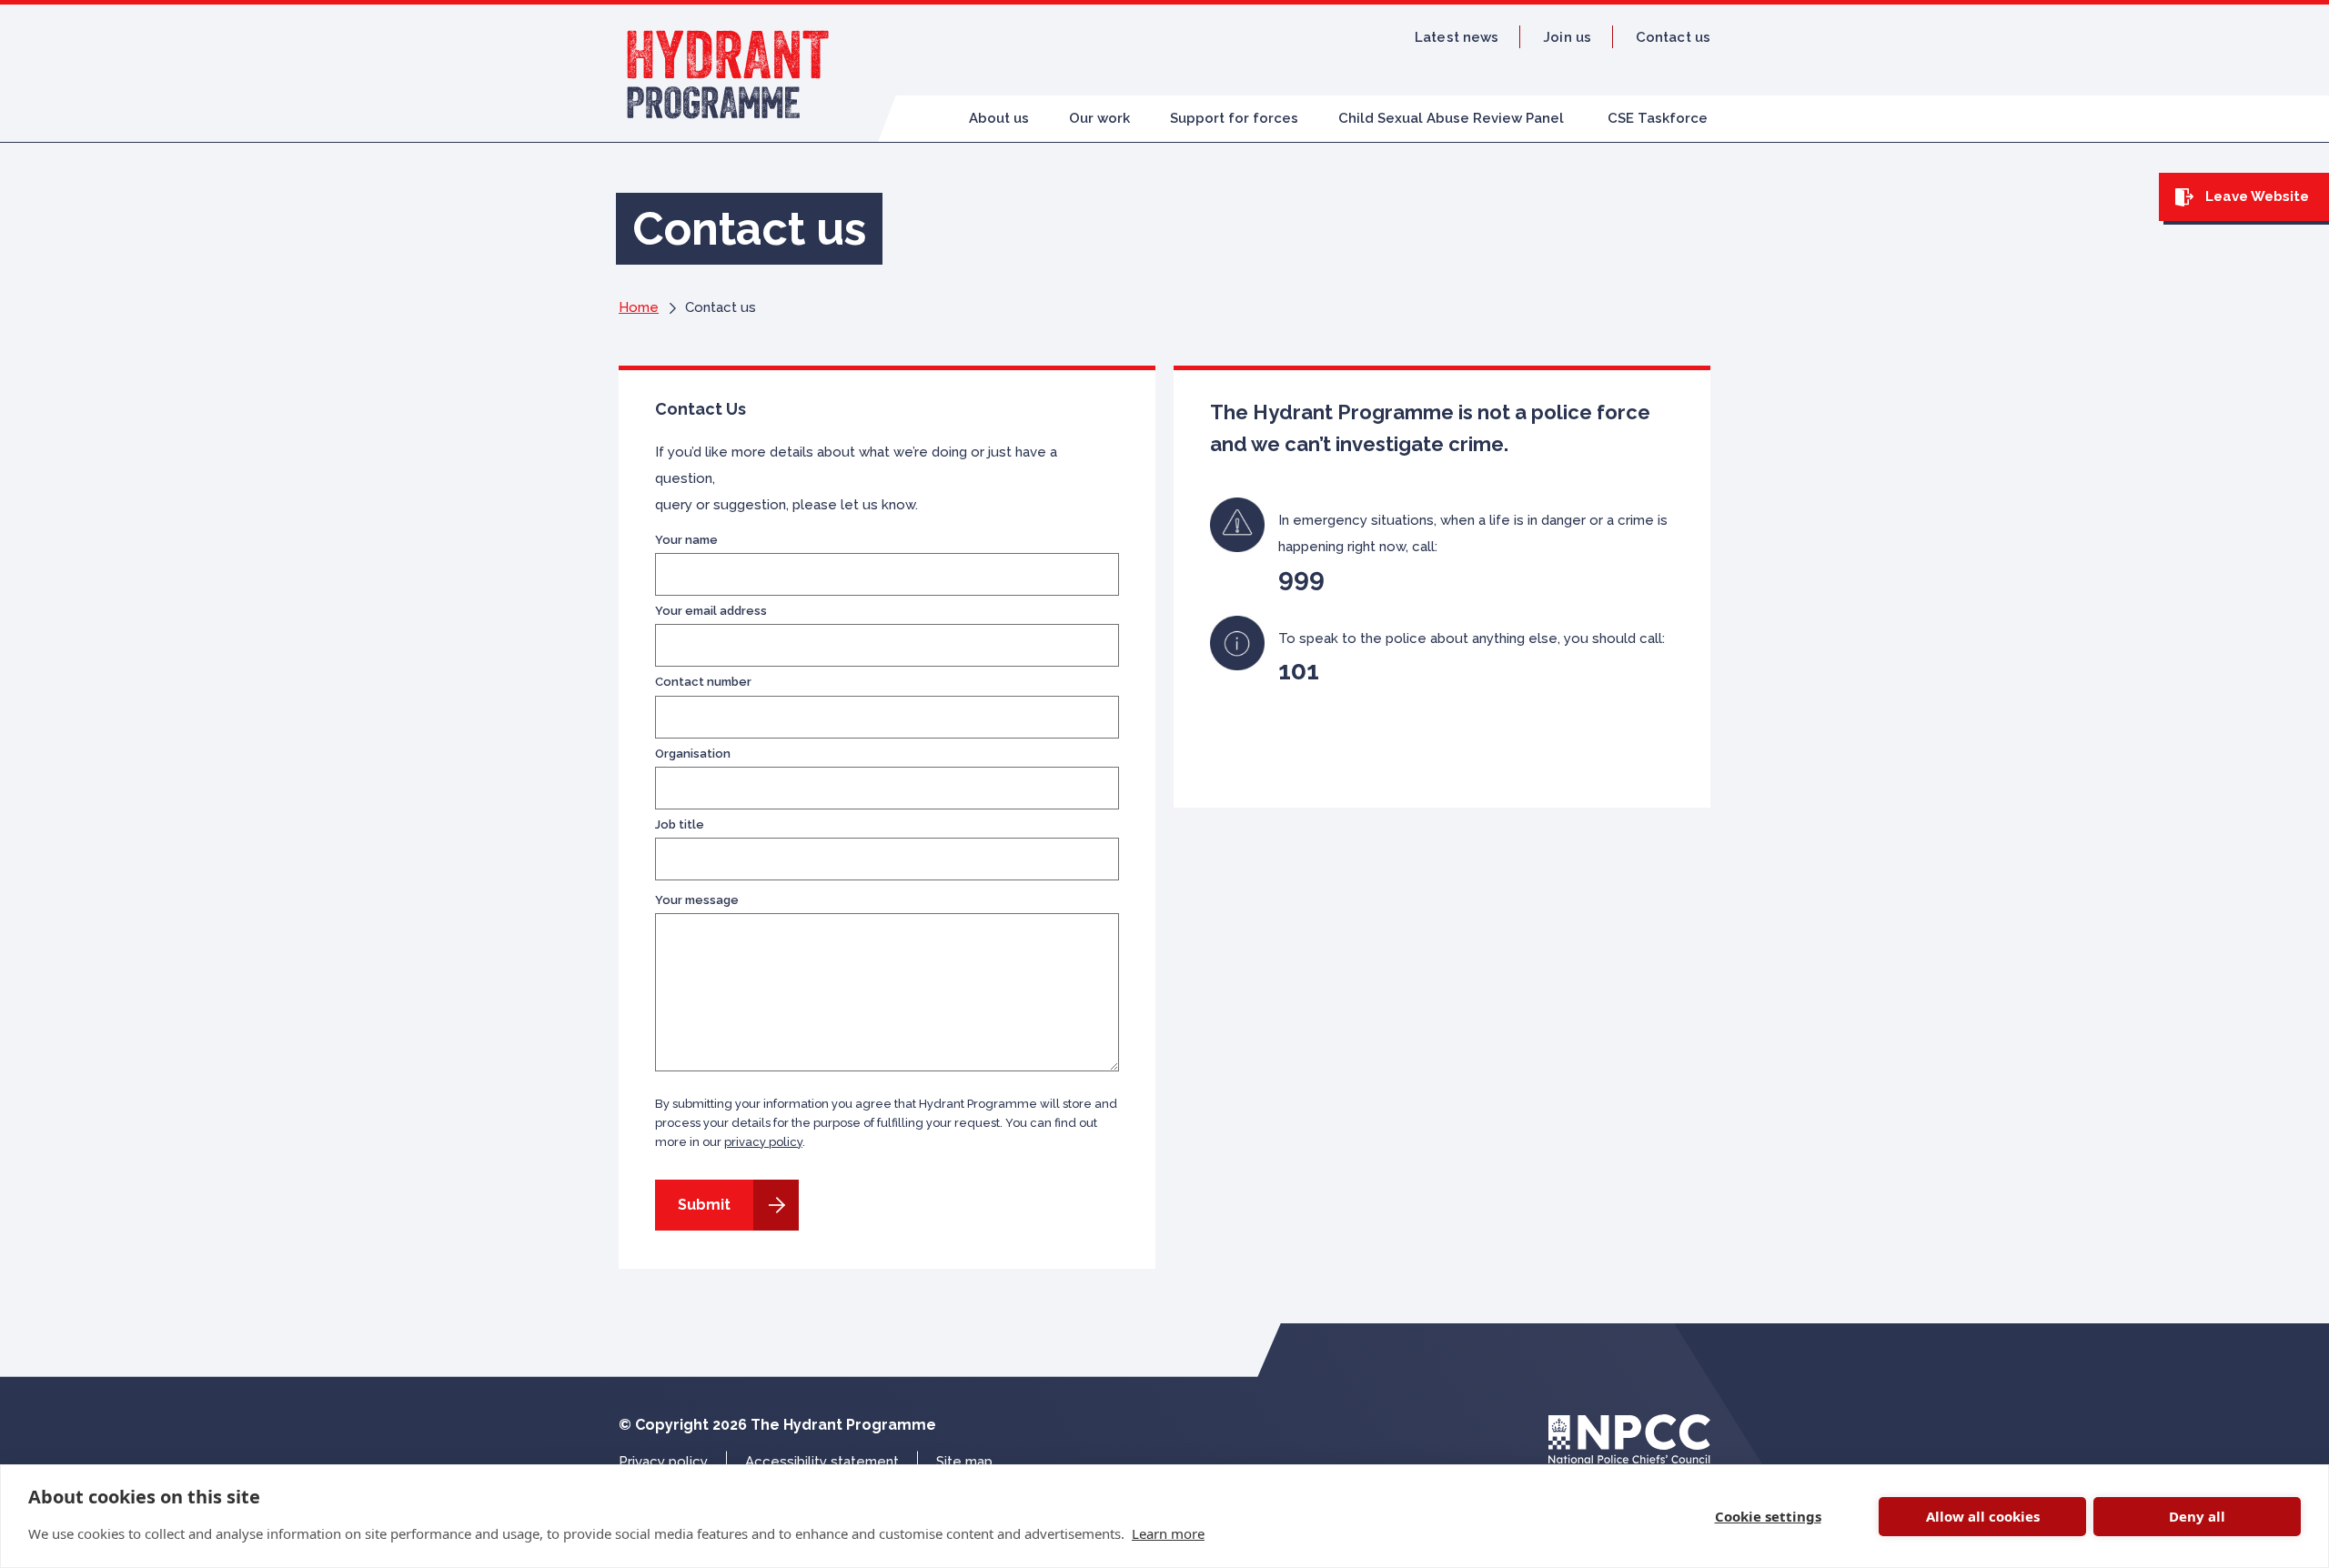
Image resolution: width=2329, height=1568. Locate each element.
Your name (686, 540)
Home (639, 307)
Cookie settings (1768, 1516)
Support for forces (1234, 118)
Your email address (711, 611)
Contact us (1673, 37)
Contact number (703, 682)
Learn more (1168, 1533)
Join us (1567, 37)
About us (999, 118)
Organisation (693, 754)
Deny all (2197, 1516)
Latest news (1457, 37)
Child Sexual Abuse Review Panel (1451, 118)
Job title (680, 825)
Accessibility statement (822, 1462)
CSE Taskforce (1658, 118)
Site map (964, 1462)
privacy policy (763, 1142)
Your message (697, 900)
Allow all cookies (1983, 1516)
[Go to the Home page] (729, 73)
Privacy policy (663, 1462)
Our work (1099, 118)
